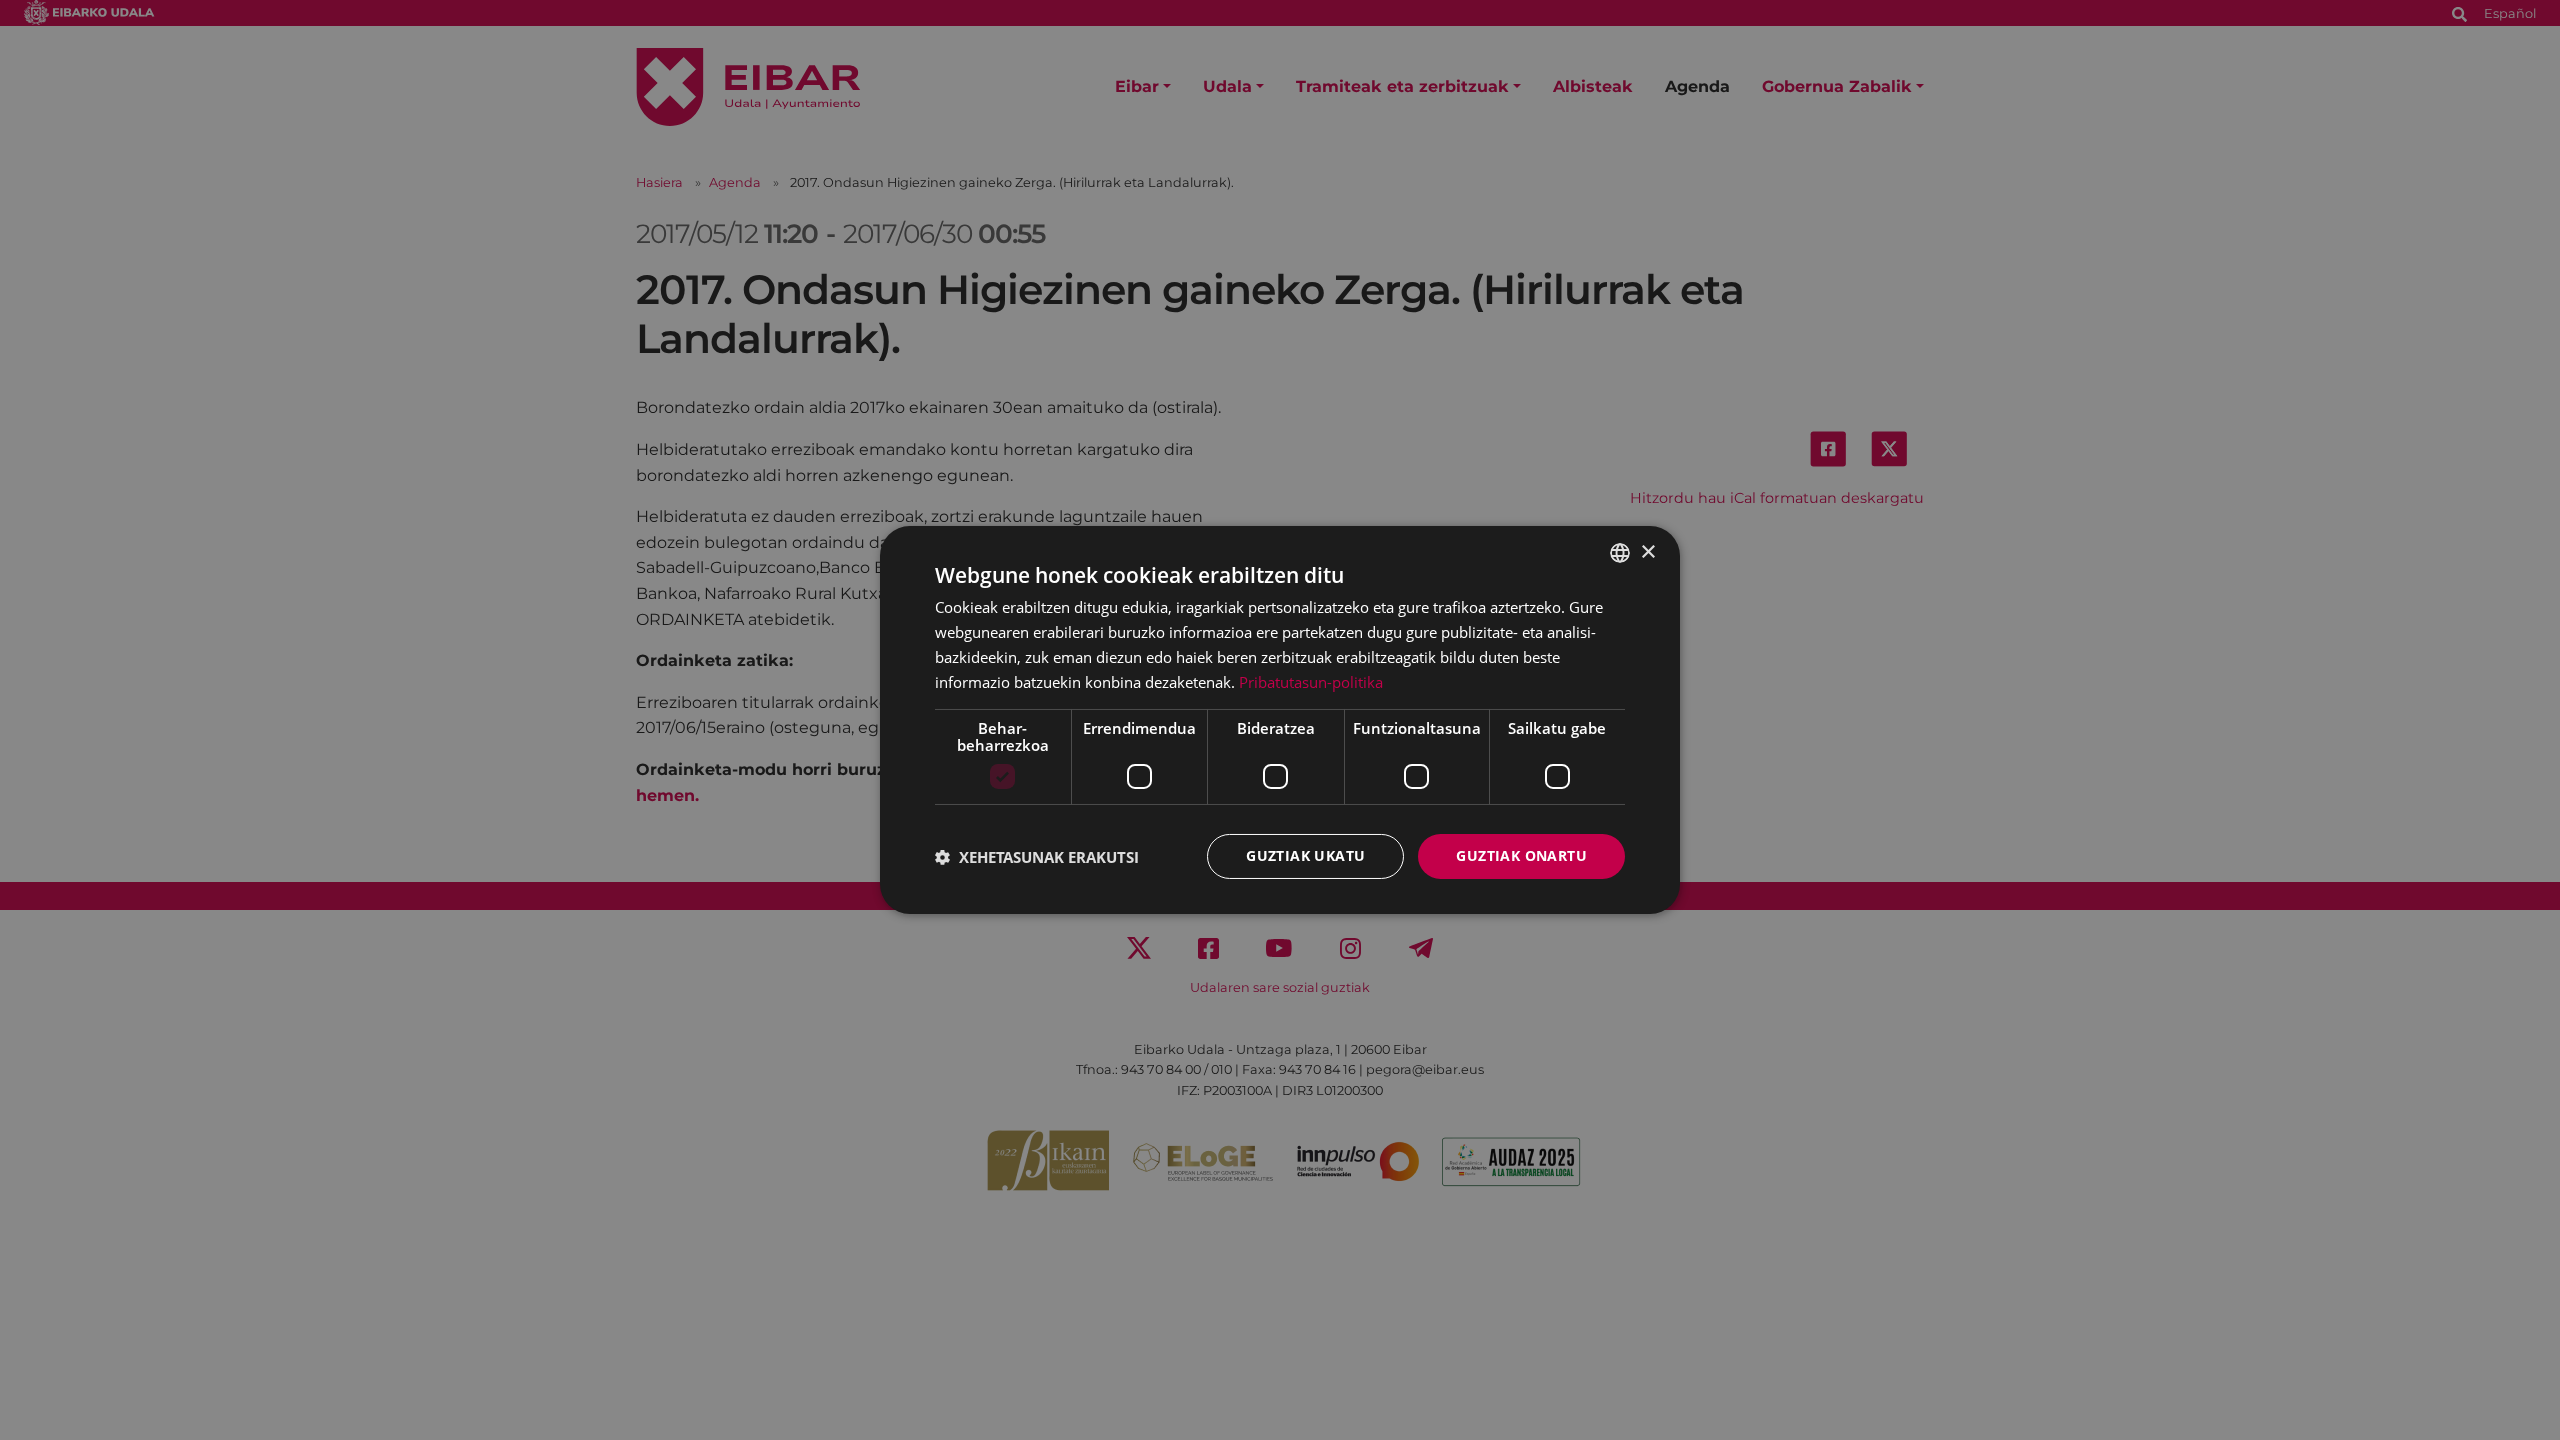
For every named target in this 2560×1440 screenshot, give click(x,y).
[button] (1037, 857)
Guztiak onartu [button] (1521, 855)
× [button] (1647, 551)
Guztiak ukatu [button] (1305, 855)
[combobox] (1620, 553)
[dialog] (1280, 720)
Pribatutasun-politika (1311, 682)
